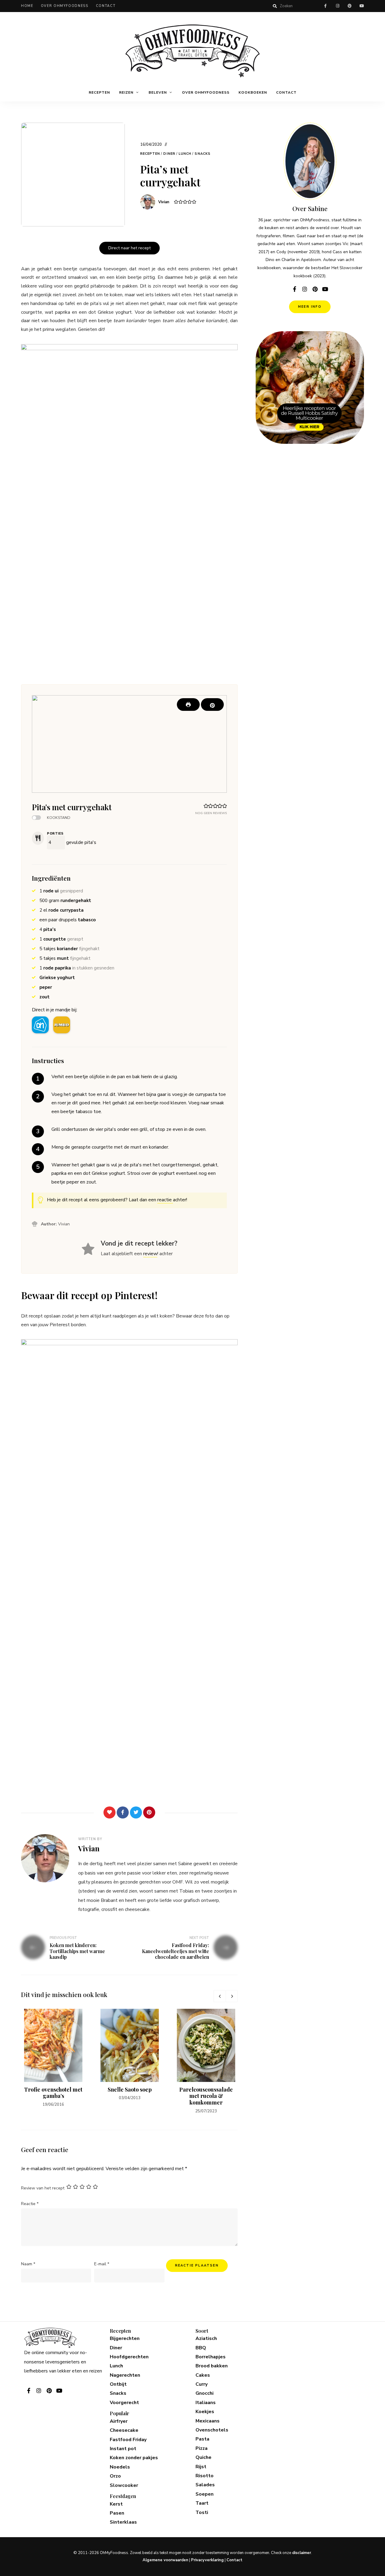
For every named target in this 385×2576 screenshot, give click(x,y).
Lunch (185, 154)
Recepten (99, 92)
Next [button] (232, 1996)
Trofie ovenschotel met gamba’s (53, 2093)
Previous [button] (220, 1996)
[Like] (109, 1812)
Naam (28, 2264)
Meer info (310, 307)
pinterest (350, 6)
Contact (106, 6)
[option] (53, 2058)
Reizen (126, 92)
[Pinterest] (149, 1812)
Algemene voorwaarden (165, 2560)
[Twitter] (136, 1812)
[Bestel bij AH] (40, 1025)
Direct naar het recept (129, 248)
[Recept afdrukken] (188, 705)
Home (27, 6)
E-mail (102, 2264)
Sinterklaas (123, 2522)
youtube (362, 6)
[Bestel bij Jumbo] (62, 1025)
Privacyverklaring (207, 2560)
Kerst (116, 2504)
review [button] (150, 1254)
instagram (337, 6)
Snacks (203, 154)
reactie (165, 1200)
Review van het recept (43, 2188)
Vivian (164, 202)
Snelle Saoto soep (130, 2089)
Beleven (158, 92)
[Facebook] (123, 1812)
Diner (169, 154)
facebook (325, 6)
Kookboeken (253, 92)
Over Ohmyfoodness (65, 6)
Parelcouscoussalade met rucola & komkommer (206, 2096)
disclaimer (302, 2553)
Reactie (30, 2204)
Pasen (117, 2513)
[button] (212, 705)
